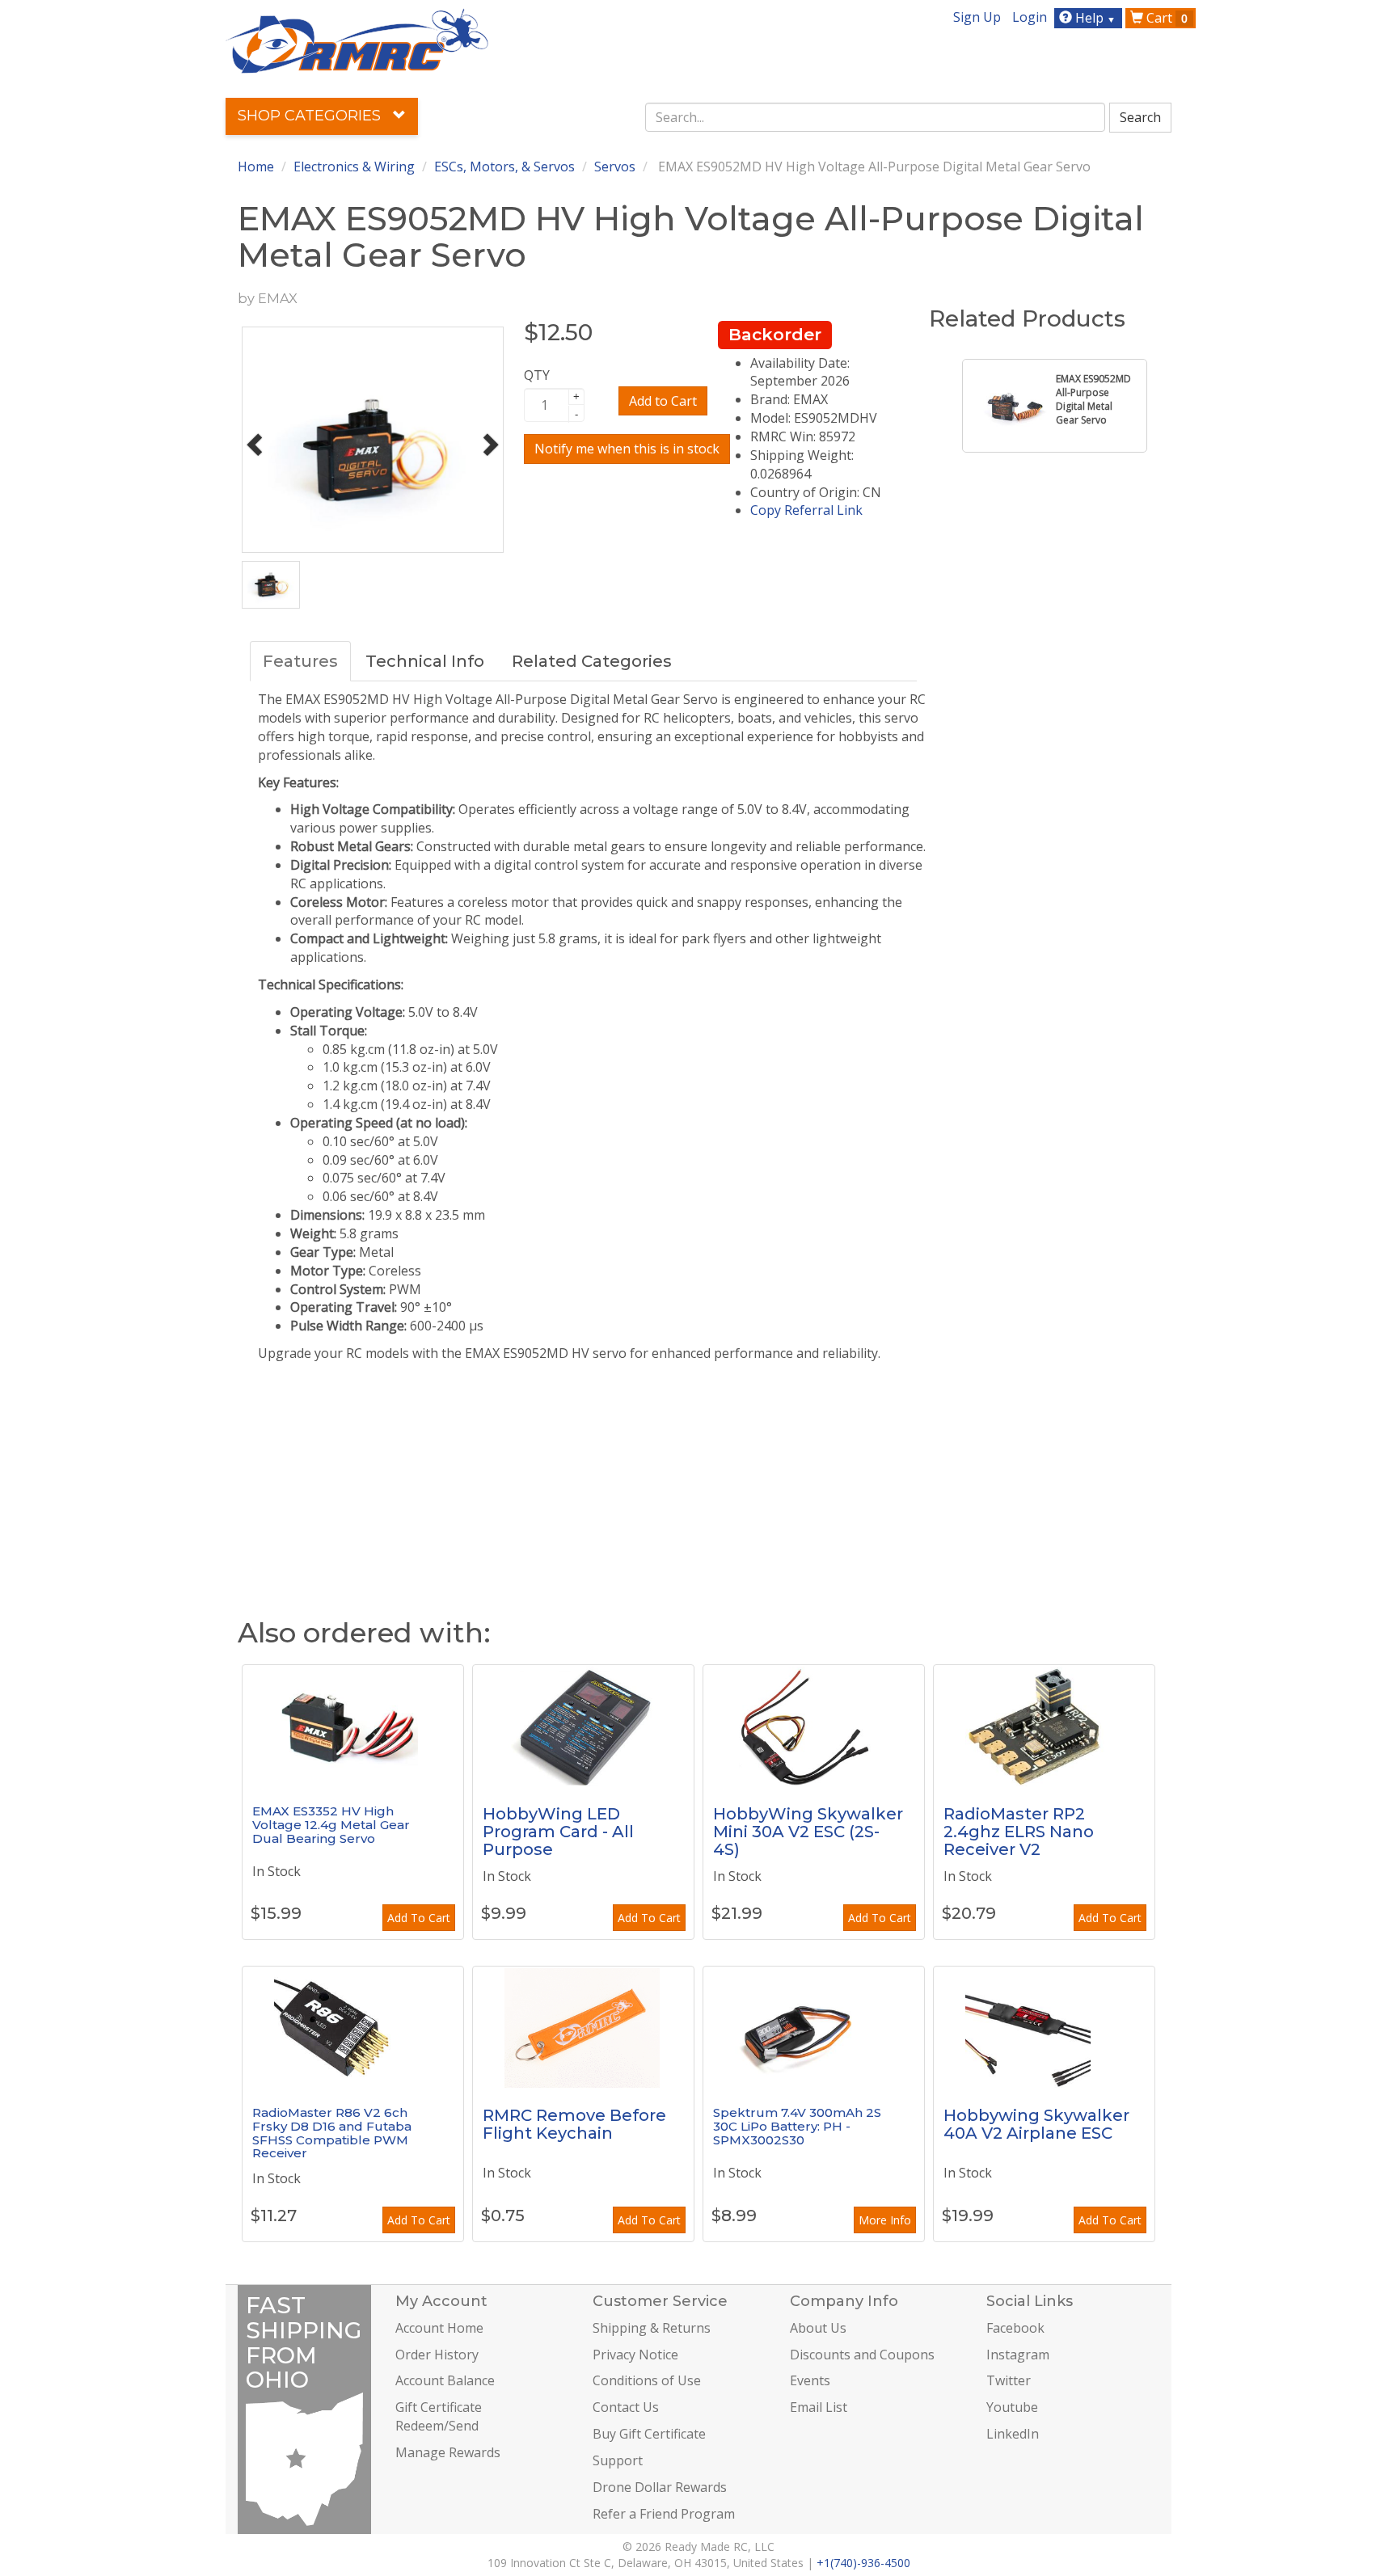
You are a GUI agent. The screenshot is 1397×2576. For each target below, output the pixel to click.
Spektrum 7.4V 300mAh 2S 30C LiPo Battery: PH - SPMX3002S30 (797, 2126)
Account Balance (445, 2380)
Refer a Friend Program (664, 2514)
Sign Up (977, 17)
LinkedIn (1013, 2434)
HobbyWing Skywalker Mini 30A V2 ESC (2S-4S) (808, 1832)
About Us (818, 2328)
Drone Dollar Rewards (660, 2487)
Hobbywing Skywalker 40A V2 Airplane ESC (1036, 2124)
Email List (819, 2407)
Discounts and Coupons (862, 2355)
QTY (537, 375)
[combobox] (876, 117)
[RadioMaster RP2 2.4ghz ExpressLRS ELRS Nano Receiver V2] (1044, 1726)
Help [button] (1094, 18)
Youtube (1012, 2407)
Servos (615, 167)
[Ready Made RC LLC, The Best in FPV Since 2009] (357, 40)
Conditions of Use (647, 2380)
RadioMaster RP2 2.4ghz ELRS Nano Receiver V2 (1019, 1832)
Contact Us (626, 2407)
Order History (437, 2355)
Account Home (439, 2328)
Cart (1165, 18)
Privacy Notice (635, 2355)
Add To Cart (419, 1918)
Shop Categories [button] (311, 116)
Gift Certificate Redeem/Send (439, 2416)
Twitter (1009, 2380)
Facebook (1015, 2328)
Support (618, 2460)
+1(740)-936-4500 (863, 2563)
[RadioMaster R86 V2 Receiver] (353, 2027)
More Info (885, 2220)
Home (256, 167)
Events (810, 2380)
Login (1030, 17)
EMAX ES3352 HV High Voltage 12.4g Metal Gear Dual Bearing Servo (331, 1824)
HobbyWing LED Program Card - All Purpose (558, 1832)
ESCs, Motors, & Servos (504, 167)
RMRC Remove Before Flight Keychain (574, 2124)
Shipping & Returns (652, 2328)
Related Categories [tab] (592, 661)
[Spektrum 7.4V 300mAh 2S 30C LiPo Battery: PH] (814, 2027)
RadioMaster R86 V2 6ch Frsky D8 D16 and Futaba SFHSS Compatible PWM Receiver (332, 2133)
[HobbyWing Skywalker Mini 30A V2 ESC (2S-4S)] (814, 1726)
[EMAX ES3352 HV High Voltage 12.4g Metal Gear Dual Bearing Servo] (353, 1726)
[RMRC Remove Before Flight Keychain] (583, 2027)
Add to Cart (663, 401)
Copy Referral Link (806, 510)
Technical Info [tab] (425, 661)
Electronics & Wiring (354, 167)
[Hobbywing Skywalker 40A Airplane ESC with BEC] (1044, 2027)
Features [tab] (300, 661)
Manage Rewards (448, 2452)
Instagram (1018, 2355)
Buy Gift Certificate (649, 2434)
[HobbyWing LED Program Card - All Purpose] (583, 1726)
